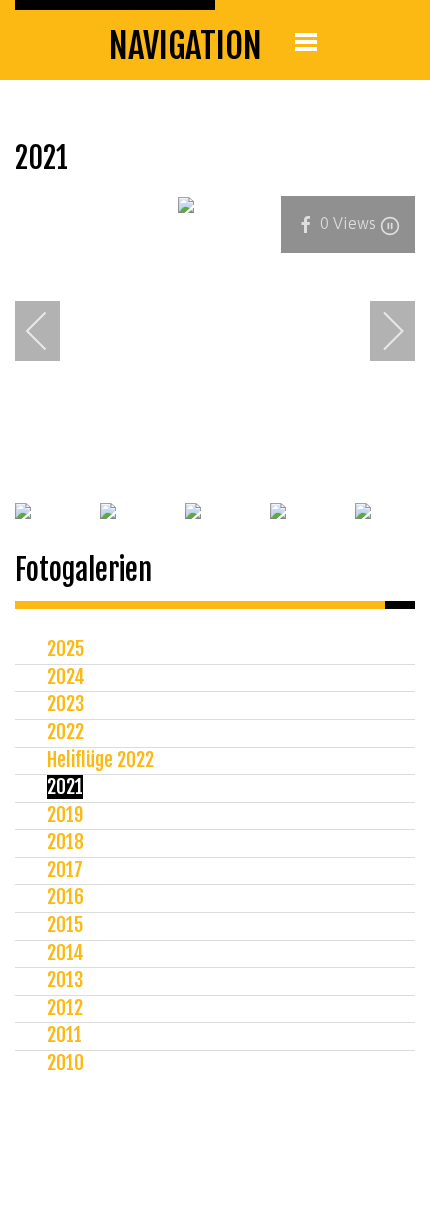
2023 (65, 704)
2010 (65, 1063)
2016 (65, 897)
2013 (65, 980)
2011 (64, 1035)
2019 (65, 815)
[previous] (50, 331)
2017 (65, 870)
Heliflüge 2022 (100, 760)
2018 (65, 842)
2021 (65, 787)
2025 (65, 649)
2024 (66, 677)
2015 (65, 925)
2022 (65, 732)
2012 (65, 1008)
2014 (65, 953)
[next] (380, 331)
